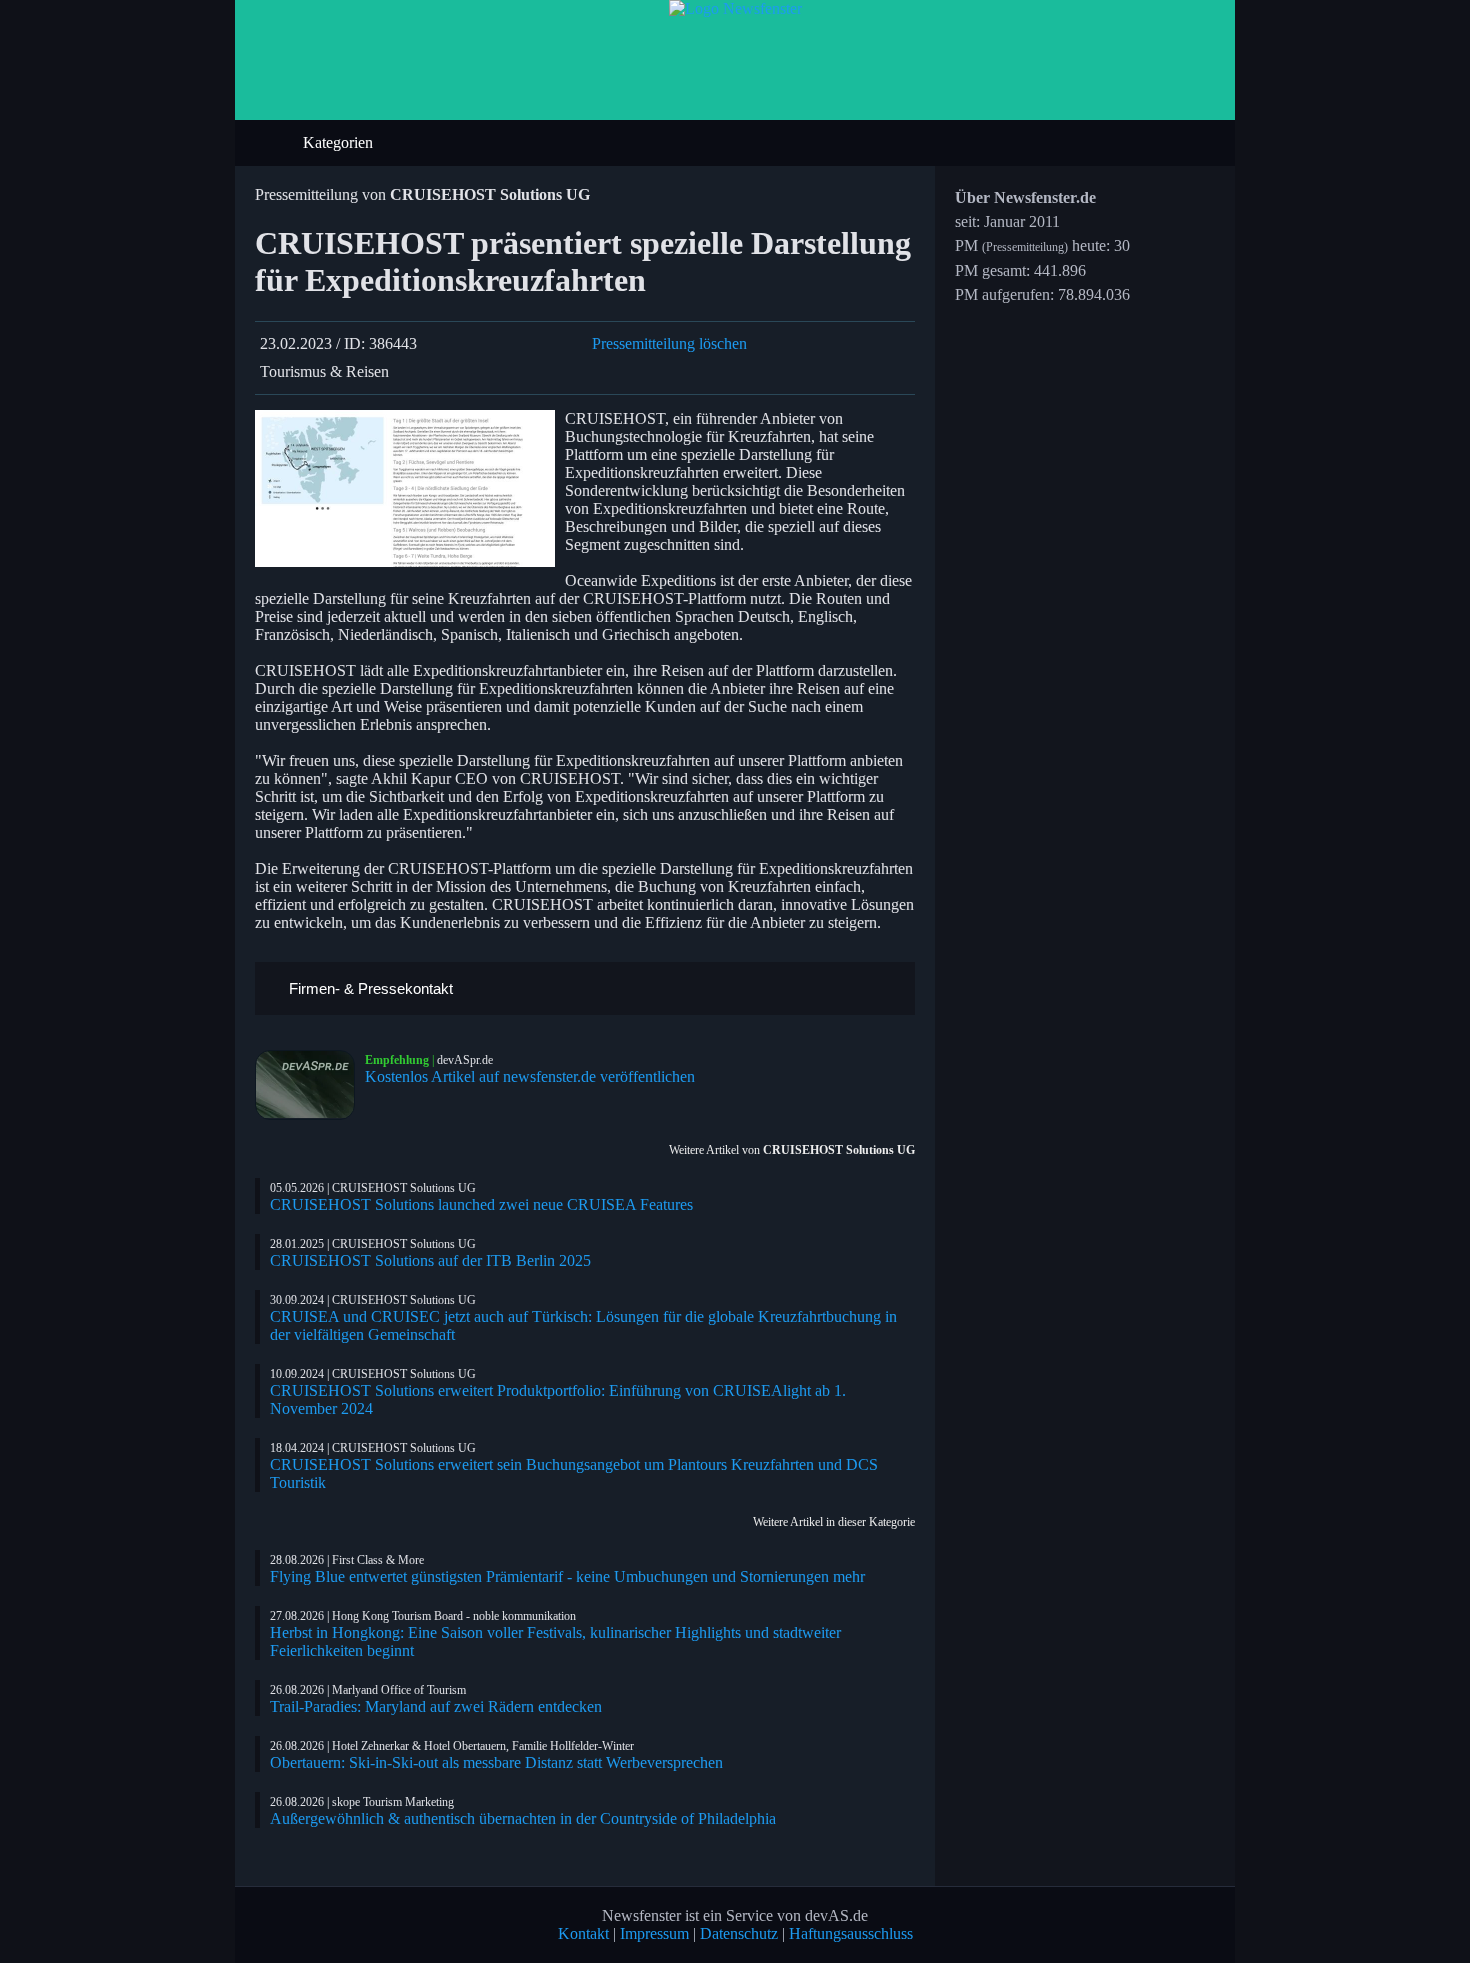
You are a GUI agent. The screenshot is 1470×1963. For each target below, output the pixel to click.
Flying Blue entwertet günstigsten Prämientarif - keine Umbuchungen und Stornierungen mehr (567, 1576)
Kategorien (340, 142)
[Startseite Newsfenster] (735, 8)
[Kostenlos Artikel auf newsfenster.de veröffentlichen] (310, 1085)
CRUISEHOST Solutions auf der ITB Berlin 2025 (430, 1260)
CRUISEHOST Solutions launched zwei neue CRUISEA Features (481, 1204)
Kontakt (583, 1933)
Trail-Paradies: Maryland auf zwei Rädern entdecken (436, 1706)
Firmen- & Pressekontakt (369, 988)
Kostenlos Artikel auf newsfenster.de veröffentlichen (530, 1076)
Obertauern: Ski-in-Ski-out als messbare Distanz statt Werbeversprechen (496, 1762)
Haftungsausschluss (851, 1933)
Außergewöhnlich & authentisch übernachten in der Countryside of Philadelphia (523, 1818)
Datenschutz (739, 1933)
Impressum (654, 1933)
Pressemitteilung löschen (669, 343)
